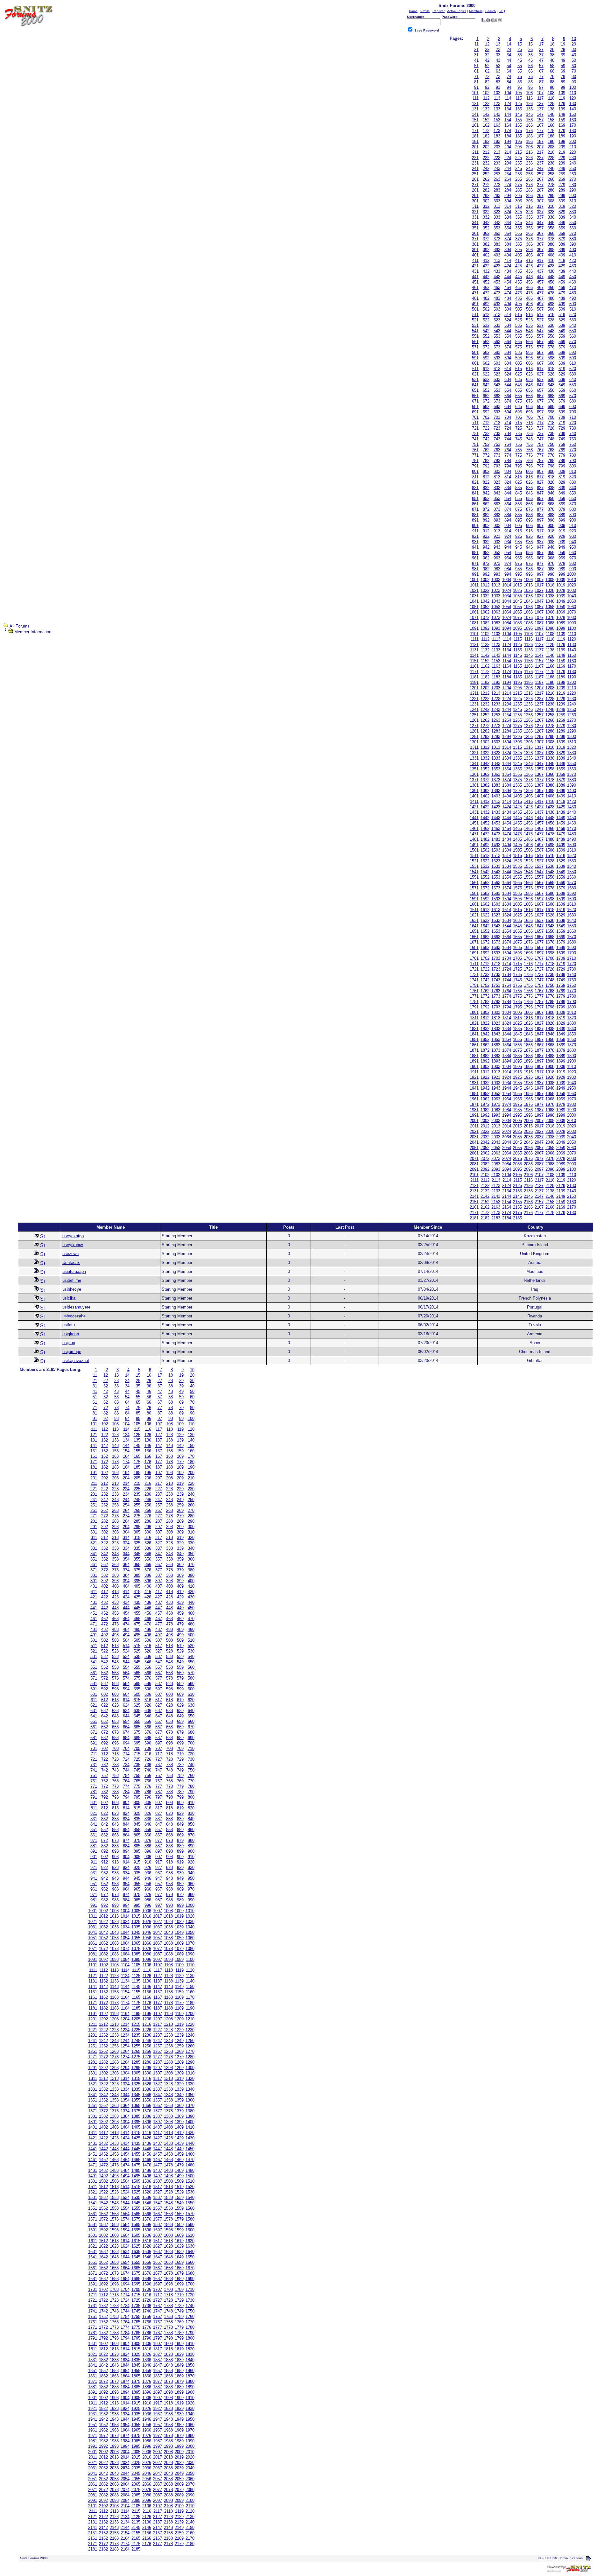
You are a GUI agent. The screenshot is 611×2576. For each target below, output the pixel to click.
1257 (539, 715)
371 (475, 239)
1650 (572, 926)
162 (486, 125)
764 (508, 450)
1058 (550, 607)
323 (497, 212)
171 (475, 131)
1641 (474, 926)
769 (562, 450)
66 (530, 71)
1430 (572, 807)
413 (497, 260)
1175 (518, 672)
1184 (507, 677)
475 (519, 293)
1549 (561, 872)
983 (497, 569)
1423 (496, 807)
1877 (539, 1050)
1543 (496, 872)
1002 (485, 580)
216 (529, 152)
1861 (474, 1045)
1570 (572, 883)
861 (475, 504)
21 (476, 49)
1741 (474, 980)
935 (519, 542)
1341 (474, 764)
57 (541, 66)
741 (475, 439)
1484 (507, 839)
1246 (528, 709)
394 (508, 250)
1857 (539, 1039)
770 (573, 450)
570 (573, 342)
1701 (474, 958)
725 (519, 428)
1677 (539, 942)
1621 (474, 915)
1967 (539, 1099)
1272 (485, 726)
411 (475, 260)
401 (475, 255)
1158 (550, 661)
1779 (561, 996)
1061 (474, 612)
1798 (550, 1007)
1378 (550, 780)
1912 (485, 1072)
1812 (485, 1018)
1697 (539, 953)
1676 (528, 942)
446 (529, 277)
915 (519, 531)
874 (508, 509)
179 (562, 131)
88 (552, 82)
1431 (474, 812)
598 (551, 358)
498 (551, 304)
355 (519, 228)
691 (475, 412)
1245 (517, 709)
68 (552, 71)
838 (551, 488)
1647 (539, 926)
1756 (528, 985)
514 (508, 315)
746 (529, 439)
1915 (517, 1072)
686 (529, 407)
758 (551, 444)
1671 (474, 942)
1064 (507, 612)
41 (476, 60)
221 (475, 158)
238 (551, 163)
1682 (485, 948)
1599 (561, 899)
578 (551, 347)
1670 (572, 937)
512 (486, 315)
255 (519, 174)
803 (497, 471)
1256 (528, 715)
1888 (550, 1056)
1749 (561, 980)
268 (551, 179)
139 (562, 109)
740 (573, 434)
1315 (517, 747)
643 (497, 385)
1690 (572, 948)
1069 (561, 612)
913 (497, 531)
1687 (539, 948)
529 (562, 320)
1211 (474, 693)
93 (498, 87)
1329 (561, 753)
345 (519, 223)
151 (475, 120)
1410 (572, 796)
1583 (496, 893)
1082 (485, 623)
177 (540, 131)
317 (540, 206)
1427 (539, 807)
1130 (572, 645)
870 (573, 504)
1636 (528, 920)
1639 (561, 920)
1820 (572, 1018)
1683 (496, 948)
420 (573, 260)
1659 (561, 931)
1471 (474, 834)
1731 (474, 975)
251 (475, 174)
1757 (539, 985)
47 (541, 60)
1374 (507, 780)
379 (562, 239)
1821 (474, 1023)
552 (486, 336)
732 (486, 434)
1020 (572, 585)
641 (475, 385)
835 (519, 488)
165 (519, 125)
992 (486, 574)
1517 (539, 856)
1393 (496, 791)
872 (486, 509)
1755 (517, 985)
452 (486, 282)
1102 (485, 634)
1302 (485, 742)
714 (508, 423)
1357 (539, 769)
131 (475, 109)
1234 (507, 704)
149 (562, 114)
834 (508, 488)
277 (540, 185)
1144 (507, 655)
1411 (474, 801)
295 (519, 196)
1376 (528, 780)
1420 (572, 801)
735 (519, 434)
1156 (528, 661)
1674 (507, 942)
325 (519, 212)
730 (573, 428)
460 (573, 282)
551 (475, 336)
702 (486, 417)
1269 (561, 720)
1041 (474, 601)
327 (540, 212)
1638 (550, 920)
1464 (507, 828)
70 (574, 71)
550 (573, 331)
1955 (517, 1094)
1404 (507, 796)
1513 (496, 856)
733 (497, 434)
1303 (496, 742)
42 (487, 60)
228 (551, 158)
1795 (517, 1007)
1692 (485, 953)
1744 (507, 980)
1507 (539, 850)
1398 (550, 791)
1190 (572, 677)
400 (573, 250)
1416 (528, 801)
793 (497, 466)
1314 (507, 747)
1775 (517, 996)
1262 (485, 720)
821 (475, 482)
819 (562, 477)
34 (509, 55)
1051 (474, 607)
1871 (474, 1050)
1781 (474, 1002)
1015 (517, 585)
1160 (572, 661)
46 (530, 60)
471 (475, 293)
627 (540, 374)
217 (540, 152)
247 (540, 168)
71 (476, 77)
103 (497, 93)
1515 (517, 856)
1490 (572, 839)
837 (540, 488)
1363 (496, 774)
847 (540, 493)
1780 (572, 996)
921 (475, 536)
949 (562, 547)
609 (562, 363)
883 (497, 515)
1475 (517, 834)
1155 (518, 661)
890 (573, 515)
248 (551, 168)
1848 (550, 1034)
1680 (572, 942)
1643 (496, 926)
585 (519, 352)
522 (486, 320)
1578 (550, 888)
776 (529, 455)
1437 (539, 812)
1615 (517, 910)
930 (573, 536)
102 (486, 93)
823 (497, 482)
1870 (572, 1045)
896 (529, 520)
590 (573, 352)
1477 (539, 834)
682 (486, 407)
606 (529, 363)
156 (529, 120)
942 (486, 547)
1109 (561, 634)
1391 (474, 791)
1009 (561, 580)
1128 (550, 645)
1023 (496, 590)
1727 (539, 969)
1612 (485, 910)
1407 (539, 796)
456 (529, 282)
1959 (561, 1094)
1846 (528, 1034)
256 (529, 174)
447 (540, 277)
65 (520, 71)
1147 (539, 655)
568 (551, 342)
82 (487, 82)
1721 (474, 969)
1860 (572, 1039)
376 (529, 239)
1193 (496, 682)
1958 (550, 1094)
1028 (550, 590)
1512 (485, 856)
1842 (485, 1034)
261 (475, 179)
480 (573, 293)
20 (574, 44)
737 (540, 434)
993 (497, 574)
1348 (550, 764)
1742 (485, 980)
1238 (550, 704)
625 (519, 374)
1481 (474, 839)
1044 (507, 601)
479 (562, 293)
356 (529, 228)
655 (519, 390)
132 (486, 109)
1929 (561, 1077)
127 (540, 104)
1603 (496, 904)
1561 (474, 883)
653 (497, 390)
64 (509, 71)
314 (508, 206)
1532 (485, 866)
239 (562, 163)
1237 (539, 704)
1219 (561, 693)
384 (508, 244)
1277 (539, 726)
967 (540, 558)
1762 (485, 991)
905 (519, 526)
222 (486, 158)
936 (529, 542)
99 (563, 87)
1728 (550, 969)
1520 (572, 856)
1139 (561, 650)
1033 (496, 596)
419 (562, 260)
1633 (496, 920)
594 (508, 358)
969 (562, 558)
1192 (485, 682)
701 (475, 417)
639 (562, 379)
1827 (539, 1023)
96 (530, 87)
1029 (561, 590)
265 (519, 179)
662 (486, 396)
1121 (474, 645)
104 (508, 93)
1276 (528, 726)
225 (519, 158)
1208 (550, 688)
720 (573, 423)
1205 (517, 688)
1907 (539, 1067)
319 (562, 206)
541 (475, 331)
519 (562, 315)
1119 (561, 639)
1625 (517, 915)
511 (475, 315)
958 (551, 553)
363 (497, 233)
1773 (496, 996)
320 (573, 206)
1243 (496, 709)
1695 (517, 953)
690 (573, 407)
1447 (539, 818)
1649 (561, 926)
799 (562, 466)
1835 (517, 1029)
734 (508, 434)
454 (508, 282)
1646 (528, 926)
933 (497, 542)
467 (540, 288)
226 (529, 158)
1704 (507, 958)
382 (486, 244)
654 (508, 390)
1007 (539, 580)
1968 (550, 1099)
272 (486, 185)
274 (508, 185)
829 (562, 482)
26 (530, 49)
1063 (496, 612)
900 (573, 520)
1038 (550, 596)
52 (487, 66)
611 (475, 369)
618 (551, 369)
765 (519, 450)
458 (551, 282)
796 (529, 466)
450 (573, 277)
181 (475, 136)
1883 (496, 1056)
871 (475, 509)
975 (519, 563)
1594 (507, 899)
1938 (550, 1083)
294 (508, 196)
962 (486, 558)
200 (573, 141)
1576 (528, 888)
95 (520, 87)
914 (508, 531)
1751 (474, 985)
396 (529, 250)
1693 (496, 953)
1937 (539, 1083)
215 (519, 152)
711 (475, 423)
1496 (528, 845)
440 (573, 271)
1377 (539, 780)
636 (529, 379)
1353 (496, 769)
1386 (528, 785)
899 (562, 520)
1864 (507, 1045)
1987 (539, 1110)
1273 (496, 726)
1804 (507, 1012)
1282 (485, 731)
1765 (517, 991)
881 (475, 515)
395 (519, 250)
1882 (485, 1056)
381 (475, 244)
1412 (485, 801)
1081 (474, 623)
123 (497, 104)
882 (486, 515)
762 (486, 450)
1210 (572, 688)
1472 (485, 834)
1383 (496, 785)
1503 (496, 850)
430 (573, 266)
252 (486, 174)
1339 (561, 758)
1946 (528, 1088)
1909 (561, 1067)
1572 (485, 888)
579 (562, 347)
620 (573, 369)
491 (475, 304)
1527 (539, 861)
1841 (474, 1034)
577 (540, 347)
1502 (485, 850)
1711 (474, 964)
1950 (572, 1088)
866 (529, 504)
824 (508, 482)
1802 (485, 1012)
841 (475, 493)
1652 (485, 931)
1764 (507, 991)
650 (573, 385)
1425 (517, 807)
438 (551, 271)
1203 (496, 688)
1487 (539, 839)
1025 (517, 590)
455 (519, 282)
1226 (528, 699)
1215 (517, 693)
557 (540, 336)
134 (508, 109)
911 (475, 531)
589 (562, 352)
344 (508, 223)
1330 (572, 753)
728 (551, 428)
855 (519, 498)
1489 (561, 839)
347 (540, 223)
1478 (550, 834)
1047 (539, 601)
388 (551, 244)
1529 (561, 861)
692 (486, 412)
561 (475, 342)
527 (540, 320)
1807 (539, 1012)
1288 (550, 731)
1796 (528, 1007)
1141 (474, 655)
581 (475, 352)
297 (540, 196)
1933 (496, 1083)
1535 (517, 866)
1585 (517, 893)
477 (540, 293)
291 (475, 196)
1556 (528, 877)
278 (551, 185)
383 (497, 244)
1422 (485, 807)
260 (573, 174)
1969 (561, 1099)
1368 (550, 774)
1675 (517, 942)
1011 (474, 585)
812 (486, 477)
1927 (539, 1077)
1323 (496, 753)
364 (508, 233)
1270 (572, 720)
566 (529, 342)
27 (541, 49)
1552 (485, 877)
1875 (517, 1050)
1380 (572, 780)
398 (551, 250)
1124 (507, 645)
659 (562, 390)
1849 (561, 1034)
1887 (539, 1056)
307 (540, 201)
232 (486, 163)
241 (475, 168)
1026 (528, 590)
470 (573, 288)
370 (573, 233)
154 (508, 120)
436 (529, 271)
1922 (485, 1077)
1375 (517, 780)
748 (551, 439)
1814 (507, 1018)
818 (551, 477)
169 (562, 125)
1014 (507, 585)
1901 (474, 1067)
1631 (474, 920)
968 (551, 558)
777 (540, 455)
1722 (485, 969)
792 (486, 466)
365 (519, 233)
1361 (474, 774)
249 (562, 168)
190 (573, 136)
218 (551, 152)
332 (486, 217)
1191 (474, 682)
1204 (507, 688)
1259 (561, 715)
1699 (561, 953)
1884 (507, 1056)
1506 (528, 850)
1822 (485, 1023)
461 (475, 288)
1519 (561, 856)
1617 (539, 910)
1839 (561, 1029)
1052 (485, 607)
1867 (539, 1045)
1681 (474, 948)
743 (497, 439)
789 (562, 461)
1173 (496, 672)
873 (497, 509)
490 (573, 298)
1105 (518, 634)
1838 (550, 1029)
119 (562, 98)
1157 (539, 661)
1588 (550, 893)
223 (497, 158)
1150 (572, 655)
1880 (572, 1050)
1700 (572, 953)
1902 (485, 1067)
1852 (485, 1039)
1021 (474, 590)
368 (551, 233)
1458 (550, 823)
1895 (517, 1061)
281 (475, 190)
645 (519, 385)
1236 (528, 704)
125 (519, 104)
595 (519, 358)
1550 (572, 872)
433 (497, 271)
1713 (496, 964)
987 (540, 569)
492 (486, 304)
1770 (572, 991)
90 (574, 82)
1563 (496, 883)
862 (486, 504)
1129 (561, 645)
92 (487, 87)
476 (529, 293)
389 (562, 244)
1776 (528, 996)
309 (562, 201)
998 (551, 574)
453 (497, 282)
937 (540, 542)
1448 (550, 818)
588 (551, 352)
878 (551, 509)
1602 (485, 904)
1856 (528, 1039)
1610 (572, 904)
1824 (507, 1023)
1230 (572, 699)
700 (573, 412)
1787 (539, 1002)
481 (475, 298)
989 (562, 569)
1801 (474, 1012)
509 (562, 309)
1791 (474, 1007)
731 (475, 434)
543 (497, 331)
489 (562, 298)
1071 (474, 618)
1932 (485, 1083)
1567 (539, 883)
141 (475, 114)
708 (551, 417)
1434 (507, 812)
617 (540, 369)
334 (508, 217)
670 (573, 396)
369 (562, 233)
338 (551, 217)
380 (573, 239)
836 (529, 488)
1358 (550, 769)
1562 (485, 883)
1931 (474, 1083)
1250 (572, 709)
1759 (561, 985)
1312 (485, 747)
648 (551, 385)
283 (497, 190)
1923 (496, 1077)
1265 (517, 720)
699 (562, 412)
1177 (539, 672)
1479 (561, 834)
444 (508, 277)
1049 (561, 601)
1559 (561, 877)
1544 (507, 872)
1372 (485, 780)
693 (497, 412)
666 (529, 396)
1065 (517, 612)
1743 (496, 980)
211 (475, 152)
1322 (485, 753)
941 (475, 547)
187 (540, 136)
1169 (561, 666)
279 (562, 185)
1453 (496, 823)
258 (551, 174)
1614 (507, 910)
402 (486, 255)
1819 (561, 1018)
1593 (496, 899)
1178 (550, 672)
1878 (550, 1050)
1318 (550, 747)
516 (529, 315)
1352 (485, 769)
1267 (539, 720)
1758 (550, 985)
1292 (485, 737)
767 (540, 450)
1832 (485, 1029)
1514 (507, 856)
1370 (572, 774)
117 (540, 98)
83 (498, 82)
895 (519, 520)
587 (540, 352)
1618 (550, 910)
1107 (539, 634)
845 (519, 493)
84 (509, 82)
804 (508, 471)
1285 (517, 731)
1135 (518, 650)
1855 (517, 1039)
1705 (517, 958)
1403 (496, 796)
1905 (517, 1067)
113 (497, 98)
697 (540, 412)
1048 (550, 601)
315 (519, 206)
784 (508, 461)
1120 (572, 639)
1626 (528, 915)
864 (508, 504)
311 (475, 206)
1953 (496, 1094)
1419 (561, 801)
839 (562, 488)
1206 (528, 688)
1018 (550, 585)
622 (486, 374)
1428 (550, 807)
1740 (572, 975)
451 (475, 282)
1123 (496, 645)
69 (563, 71)
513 (497, 315)
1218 (550, 693)
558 (551, 336)
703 (497, 417)
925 (519, 536)
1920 (572, 1072)
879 (562, 509)
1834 (507, 1029)
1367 (539, 774)
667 (540, 396)
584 (508, 352)
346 (529, 223)
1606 (528, 904)
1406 (528, 796)
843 (497, 493)
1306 (528, 742)
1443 (496, 818)
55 (520, 66)
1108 (550, 634)
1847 (539, 1034)
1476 (528, 834)
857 (540, 498)
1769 (561, 991)
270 (573, 179)
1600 (572, 899)
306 (529, 201)
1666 (528, 937)
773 (497, 455)
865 (519, 504)
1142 (485, 655)
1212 (485, 693)
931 (475, 542)
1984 (507, 1110)
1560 (572, 877)
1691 (474, 953)
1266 (528, 720)
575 (519, 347)
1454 (507, 823)
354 (508, 228)
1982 (485, 1110)
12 (487, 44)
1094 (507, 628)
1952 (485, 1094)
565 (519, 342)
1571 (474, 888)
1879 (561, 1050)
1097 (539, 628)
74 (509, 77)
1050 (572, 601)
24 (509, 49)
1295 (517, 737)
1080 (572, 618)
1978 (550, 1104)
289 (562, 190)
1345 (517, 764)
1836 (528, 1029)
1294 (507, 737)
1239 (561, 704)
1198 (550, 682)
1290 (572, 731)
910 (573, 526)
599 (562, 358)
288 (551, 190)
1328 (550, 753)
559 (562, 336)
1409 (561, 796)
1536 (528, 866)
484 (508, 298)
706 (529, 417)
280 (573, 185)
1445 (517, 818)
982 (486, 569)
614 (508, 369)
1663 (496, 937)
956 (529, 553)
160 (573, 120)
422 (486, 266)
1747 (539, 980)
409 (562, 255)
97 (541, 87)
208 (551, 147)
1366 (528, 774)
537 (540, 325)
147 (540, 114)
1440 (572, 812)
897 (540, 520)
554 (508, 336)
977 (540, 563)
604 (508, 363)
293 (497, 196)
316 (529, 206)
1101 (474, 634)
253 (497, 174)
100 (573, 87)
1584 (507, 893)
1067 (539, 612)
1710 (572, 958)
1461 (474, 828)
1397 (539, 791)
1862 (485, 1045)
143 (497, 114)
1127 (539, 645)
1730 (572, 969)
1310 (572, 742)
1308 (550, 742)
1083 (496, 623)
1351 (474, 769)
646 (529, 385)
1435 (517, 812)
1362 (485, 774)
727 (540, 428)
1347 (539, 764)
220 (573, 152)
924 (508, 536)
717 (540, 423)
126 (529, 104)
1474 (507, 834)
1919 (561, 1072)
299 (562, 196)
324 (508, 212)
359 (562, 228)
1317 (539, 747)
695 (519, 412)
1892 (485, 1061)
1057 (539, 607)
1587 (539, 893)
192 (486, 141)
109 (562, 93)
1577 (539, 888)
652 (486, 390)
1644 (507, 926)
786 (529, 461)
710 (573, 417)
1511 (474, 856)
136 (529, 109)
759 (562, 444)
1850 (572, 1034)
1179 (561, 672)
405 (519, 255)
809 (562, 471)
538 (551, 325)
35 (520, 55)
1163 (496, 666)
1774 (507, 996)
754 (508, 444)
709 (562, 417)
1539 (561, 866)
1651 (474, 931)
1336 (528, 758)
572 (486, 347)
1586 (528, 893)
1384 (507, 785)
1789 (561, 1002)
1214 (507, 693)
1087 (539, 623)
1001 (474, 580)
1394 (507, 791)
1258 (550, 715)
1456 (528, 823)
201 (475, 147)
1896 (528, 1061)
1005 (517, 580)
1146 (528, 655)
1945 (517, 1088)
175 (519, 131)
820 (573, 477)
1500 (572, 845)
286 (529, 190)
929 (562, 536)
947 (540, 547)
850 (573, 493)
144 (508, 114)
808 (551, 471)
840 (573, 488)
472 (486, 293)
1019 (561, 585)
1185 (518, 677)
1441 (474, 818)
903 (497, 526)
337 (540, 217)
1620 (572, 910)
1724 (507, 969)
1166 (528, 666)
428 (551, 266)
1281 (474, 731)
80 (574, 77)
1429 (561, 807)
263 (497, 179)
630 (573, 374)
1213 (496, 693)
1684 (507, 948)
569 (562, 342)
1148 (550, 655)
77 (541, 77)
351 (475, 228)
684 (508, 407)
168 (551, 125)
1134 (507, 650)
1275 (517, 726)
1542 (485, 872)
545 (519, 331)
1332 (485, 758)
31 (476, 55)
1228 (550, 699)
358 (551, 228)
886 (529, 515)
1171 (474, 672)
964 (508, 558)
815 (519, 477)
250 (573, 168)
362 (486, 233)
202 (486, 147)
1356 (528, 769)
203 (497, 147)
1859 (561, 1039)
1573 (496, 888)
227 (540, 158)
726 (529, 428)
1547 (539, 872)
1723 (496, 969)
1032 (485, 596)
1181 (474, 677)
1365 (517, 774)
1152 (485, 661)
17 (541, 44)
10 (574, 39)
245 (519, 168)
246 (529, 168)
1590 (572, 893)
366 (529, 233)
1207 (539, 688)
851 (475, 498)
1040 (572, 596)
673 (497, 401)
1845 (517, 1034)
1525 (517, 861)
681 (475, 407)
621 (475, 374)
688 (551, 407)
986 (529, 569)
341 (475, 223)
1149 (561, 655)
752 (486, 444)
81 (476, 82)
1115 (518, 639)
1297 (539, 737)
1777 (539, 996)
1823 (496, 1023)
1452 (485, 823)
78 (552, 77)
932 (486, 542)
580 (573, 347)
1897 (539, 1061)
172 (486, 131)
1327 (539, 753)
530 (573, 320)
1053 (496, 607)
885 (519, 515)
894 (508, 520)
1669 (561, 937)
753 (497, 444)
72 (487, 77)
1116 (529, 639)
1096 (528, 628)
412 (486, 260)
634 (508, 379)
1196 (528, 682)
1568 (550, 883)
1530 (572, 861)
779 (562, 455)
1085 (517, 623)
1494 (507, 845)
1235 (517, 704)
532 (486, 325)
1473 (496, 834)
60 (574, 66)
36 (530, 55)
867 (540, 504)
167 (540, 125)
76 (530, 77)
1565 (517, 883)
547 (540, 331)
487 (540, 298)
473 (497, 293)
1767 (539, 991)
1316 (528, 747)
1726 (528, 969)
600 (573, 358)
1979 (561, 1104)
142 (486, 114)
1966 (528, 1099)
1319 (561, 747)
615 (519, 369)
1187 (539, 677)
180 (573, 131)
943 (497, 547)
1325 (517, 753)
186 (529, 136)
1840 (572, 1029)
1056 (528, 607)
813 (497, 477)
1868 (550, 1045)
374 (508, 239)
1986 (528, 1110)
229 (562, 158)
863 (497, 504)
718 (551, 423)
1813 (496, 1018)
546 (529, 331)
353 (497, 228)
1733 (496, 975)
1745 (517, 980)
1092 (485, 628)
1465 (517, 828)
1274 (507, 726)
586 (529, 352)
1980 (572, 1104)
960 (573, 553)
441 (475, 277)
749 (562, 439)
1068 (550, 612)
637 (540, 379)
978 (551, 563)
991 (475, 574)
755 (519, 444)
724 (508, 428)
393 (497, 250)
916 (529, 531)
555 (519, 336)
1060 (572, 607)
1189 (561, 677)
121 (475, 104)
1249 (561, 709)
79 (563, 77)
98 (552, 87)
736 (529, 434)
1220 (572, 693)
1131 (474, 650)
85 (520, 82)
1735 (517, 975)
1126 (528, 645)
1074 (507, 618)
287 (540, 190)
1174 (507, 672)
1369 (561, 774)
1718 (550, 964)
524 (508, 320)
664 (508, 396)
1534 (507, 866)
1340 (572, 758)
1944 (507, 1088)
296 (529, 196)
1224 (507, 699)
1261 (474, 720)
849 (562, 493)
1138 (550, 650)
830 (573, 482)
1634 (507, 920)
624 (508, 374)
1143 (496, 655)
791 (475, 466)
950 (573, 547)
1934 (507, 1083)
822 (486, 482)
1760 (572, 985)
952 (486, 553)
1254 (507, 715)
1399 (561, 791)
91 (476, 87)
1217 (539, 693)
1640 (572, 920)
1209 (561, 688)
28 (552, 49)
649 (562, 385)
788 (551, 461)
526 (529, 320)
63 (498, 71)
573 (497, 347)
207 (540, 147)
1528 (550, 861)
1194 (507, 682)
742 (486, 439)
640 (573, 379)
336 (529, 217)
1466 (528, 828)
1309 (561, 742)
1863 (496, 1045)
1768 (550, 991)
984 (508, 569)
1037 (539, 596)
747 (540, 439)
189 (562, 136)
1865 (517, 1045)
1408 (550, 796)
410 (573, 255)
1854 (507, 1039)
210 (573, 147)
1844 (507, 1034)
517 (540, 315)
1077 (539, 618)
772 (486, 455)
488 (551, 298)
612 (486, 369)
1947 (539, 1088)
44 (509, 60)
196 (529, 141)
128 (551, 104)
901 (475, 526)
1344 (507, 764)
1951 (474, 1094)
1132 (485, 650)
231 (475, 163)
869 (562, 504)
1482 (485, 839)
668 (551, 396)
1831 (474, 1029)
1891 (474, 1061)
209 (562, 147)
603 (497, 363)
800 (573, 466)
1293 (496, 737)
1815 (517, 1018)
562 (486, 342)
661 (475, 396)
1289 (561, 731)
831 (475, 488)
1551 (474, 877)
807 (540, 471)
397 (540, 250)
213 (497, 152)
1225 (517, 699)
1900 (572, 1061)
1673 (496, 942)
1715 (517, 964)
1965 (517, 1099)
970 (573, 558)
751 (475, 444)
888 (551, 515)
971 (475, 563)
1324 (507, 753)
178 (551, 131)
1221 (474, 699)
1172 (485, 672)
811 (475, 477)
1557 (539, 877)
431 (475, 271)
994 (508, 574)
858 (551, 498)
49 (563, 60)
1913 (496, 1072)
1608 (550, 904)
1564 (507, 883)
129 (562, 104)
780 (573, 455)
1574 (507, 888)
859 (562, 498)
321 (475, 212)
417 (540, 260)
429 (562, 266)
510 (573, 309)
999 (562, 574)
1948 (550, 1088)
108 (551, 93)
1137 (539, 650)
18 (552, 44)
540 (573, 325)
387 (540, 244)
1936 (528, 1083)
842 (486, 493)
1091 (474, 628)
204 (508, 147)
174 (508, 131)
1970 (572, 1099)
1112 (485, 639)
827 (540, 482)
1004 (507, 580)
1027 (539, 590)
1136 (528, 650)
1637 (539, 920)
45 (520, 60)
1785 (517, 1002)
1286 (528, 731)
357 (540, 228)
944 (508, 547)
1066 (528, 612)
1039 (561, 596)
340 (573, 217)
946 (529, 547)
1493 (496, 845)
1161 (474, 666)
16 (530, 44)
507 (540, 309)
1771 (474, 996)
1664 (507, 937)
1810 (572, 1012)
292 (486, 196)
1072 (485, 618)
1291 (474, 737)
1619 (561, 910)
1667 (539, 937)
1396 (528, 791)
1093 (496, 628)
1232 (485, 704)
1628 (550, 915)
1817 (539, 1018)
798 (551, 466)
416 (529, 260)
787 (540, 461)
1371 (474, 780)
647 (540, 385)
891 (475, 520)
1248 (550, 709)
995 (519, 574)
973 (497, 563)
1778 (550, 996)
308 (551, 201)
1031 (474, 596)
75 (520, 77)
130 (573, 104)
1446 (528, 818)
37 (541, 55)
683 (497, 407)
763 (497, 450)
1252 (485, 715)
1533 (496, 866)
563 (497, 342)
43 (498, 60)
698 (551, 412)
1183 (496, 677)
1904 (507, 1067)
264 (508, 179)
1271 (474, 726)
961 (475, 558)
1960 (572, 1094)
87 (541, 82)
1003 (496, 580)
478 (551, 293)
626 (529, 374)
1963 (496, 1099)
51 (476, 66)
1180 (572, 672)
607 (540, 363)
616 (529, 369)
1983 (496, 1110)
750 (573, 439)
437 (540, 271)
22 (487, 49)
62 (487, 71)
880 (573, 509)
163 (497, 125)
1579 (561, 888)
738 (551, 434)
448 (551, 277)
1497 (539, 845)
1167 (539, 666)
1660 (572, 931)
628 (551, 374)
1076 (528, 618)
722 (486, 428)
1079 (561, 618)
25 (520, 49)
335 (519, 217)
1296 (528, 737)
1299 (561, 737)
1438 (550, 812)
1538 (550, 866)
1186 (528, 677)
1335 (517, 758)
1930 (572, 1077)
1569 (561, 883)
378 (551, 239)
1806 (528, 1012)
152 (486, 120)
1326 (528, 753)
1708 (550, 958)
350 (573, 223)
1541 (474, 872)
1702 (485, 958)
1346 (528, 764)
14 (509, 44)
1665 (517, 937)
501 (475, 309)
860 (573, 498)
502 (486, 309)
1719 (561, 964)
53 (498, 66)
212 (486, 152)
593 (497, 358)
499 (562, 304)
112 (486, 98)
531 (475, 325)
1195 (518, 682)
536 (529, 325)
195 (519, 141)
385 (519, 244)
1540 (572, 866)
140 (573, 109)
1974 (507, 1104)
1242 (485, 709)
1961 (474, 1099)
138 (551, 109)
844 (508, 493)
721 (475, 428)
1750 (572, 980)
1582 (485, 893)
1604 (507, 904)
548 (551, 331)
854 (508, 498)
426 (529, 266)
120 (573, 98)
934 (508, 542)
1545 (517, 872)
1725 (517, 969)
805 (519, 471)
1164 (507, 666)
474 (508, 293)
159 (562, 120)
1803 (496, 1012)
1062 (485, 612)
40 (574, 55)
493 (497, 304)
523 (497, 320)
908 (551, 526)
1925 (517, 1077)
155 (519, 120)
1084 (507, 623)
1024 (507, 590)
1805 (517, 1012)
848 (551, 493)
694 (508, 412)
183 (497, 136)
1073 (496, 618)
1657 (539, 931)
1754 (507, 985)
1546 (528, 872)
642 (486, 385)
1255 (517, 715)
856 (529, 498)
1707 (539, 958)
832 (486, 488)
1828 (550, 1023)
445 (519, 277)
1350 (572, 764)
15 (520, 44)
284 (508, 190)
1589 (561, 893)
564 (508, 342)
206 (529, 147)
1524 (507, 861)
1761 (474, 991)
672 (486, 401)
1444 (507, 818)
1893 (496, 1061)
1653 (496, 931)
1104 (507, 634)
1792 (485, 1007)
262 (486, 179)
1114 (507, 639)
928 (551, 536)
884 (508, 515)
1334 (507, 758)
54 (509, 66)
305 (519, 201)
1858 (550, 1039)
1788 (550, 1002)
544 (508, 331)
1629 (561, 915)
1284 (507, 731)
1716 (528, 964)
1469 (561, 828)
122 (486, 104)
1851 (474, 1039)
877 (540, 509)
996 (529, 574)
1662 (485, 937)
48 (552, 60)
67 (541, 71)
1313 (496, 747)
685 (519, 407)
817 (540, 477)
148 (551, 114)
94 (509, 87)
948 (551, 547)
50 (574, 60)
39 (563, 55)
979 (562, 563)
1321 (474, 753)
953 (497, 553)
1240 (572, 704)
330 (573, 212)
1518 (550, 856)
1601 (474, 904)
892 (486, 520)
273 (497, 185)
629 (562, 374)
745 (519, 439)
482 (486, 298)
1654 (507, 931)
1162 (485, 666)
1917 (539, 1072)
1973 (496, 1104)
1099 (561, 628)
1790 (572, 1002)
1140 (572, 650)
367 (540, 233)
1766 (528, 991)
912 (486, 531)
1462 (485, 828)
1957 (539, 1094)
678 (551, 401)
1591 (474, 899)
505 (519, 309)
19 (563, 44)
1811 (474, 1018)
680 (573, 401)
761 (475, 450)
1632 (485, 920)
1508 (550, 850)
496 (529, 304)
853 (497, 498)
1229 (561, 699)
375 (519, 239)
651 (475, 390)
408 (551, 255)
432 (486, 271)
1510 (572, 850)
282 (486, 190)
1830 (572, 1023)
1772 (485, 996)
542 (486, 331)
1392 (485, 791)
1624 (507, 915)
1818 (550, 1018)
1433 (496, 812)
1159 (561, 661)
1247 (539, 709)
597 (540, 358)
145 (519, 114)
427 (540, 266)
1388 (550, 785)
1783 (496, 1002)
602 (486, 363)
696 (529, 412)
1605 (517, 904)
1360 (572, 769)
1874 (507, 1050)
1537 (539, 866)
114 (508, 98)
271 (475, 185)
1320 (572, 747)
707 (540, 417)
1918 (550, 1072)
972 (486, 563)
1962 (485, 1099)
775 (519, 455)
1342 (485, 764)
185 (519, 136)
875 (519, 509)
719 (562, 423)
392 (486, 250)
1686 (528, 948)
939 (562, 542)
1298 (550, 737)
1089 (561, 623)
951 (475, 553)
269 (562, 179)
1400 (572, 791)
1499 (561, 845)
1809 (561, 1012)
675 (519, 401)
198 (551, 141)
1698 (550, 953)
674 (508, 401)
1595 (517, 899)
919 (562, 531)
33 (498, 55)
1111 (475, 639)
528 (551, 320)
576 (529, 347)
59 (563, 66)
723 (497, 428)
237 (540, 163)
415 (519, 260)
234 (508, 163)
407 (540, 255)
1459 (561, 823)
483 (497, 298)
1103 (496, 634)
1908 (550, 1067)
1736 (528, 975)
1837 (539, 1029)
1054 (507, 607)
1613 (496, 910)
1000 (572, 574)
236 (529, 163)
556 (529, 336)
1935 (517, 1083)
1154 (507, 661)
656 (529, 390)
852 (486, 498)
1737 (539, 975)
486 (529, 298)
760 (573, 444)
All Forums (20, 626)
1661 (474, 937)
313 (497, 206)
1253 (496, 715)
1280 (572, 726)
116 (530, 98)
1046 (528, 601)
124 (508, 104)
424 (508, 266)
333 (497, 217)
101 (475, 93)
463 (497, 288)
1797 (539, 1007)
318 (551, 206)
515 (519, 315)
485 (519, 298)
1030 (572, 590)
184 (508, 136)
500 (573, 304)
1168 (550, 666)
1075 (517, 618)
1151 (474, 661)
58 (552, 66)
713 (497, 423)
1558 (550, 877)
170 (573, 125)
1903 (496, 1067)
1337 (539, 758)
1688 (550, 948)
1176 (528, 672)
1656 (528, 931)
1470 (572, 828)
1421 (474, 807)
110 (573, 93)
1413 (496, 801)
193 (497, 141)
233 (497, 163)
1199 (561, 682)
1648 (550, 926)
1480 (572, 834)
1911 (474, 1072)
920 (573, 531)
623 (497, 374)
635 (519, 379)
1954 (507, 1094)
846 (529, 493)
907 (540, 526)
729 (562, 428)
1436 (528, 812)
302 (486, 201)
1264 (507, 720)
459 (562, 282)
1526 (528, 861)
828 (551, 482)
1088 (550, 623)
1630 (572, 915)
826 (529, 482)
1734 (507, 975)
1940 (572, 1083)
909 (562, 526)
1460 (572, 823)
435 (519, 271)
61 (476, 71)
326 (529, 212)
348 (551, 223)
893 (497, 520)
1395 (517, 791)
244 (508, 168)
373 (497, 239)
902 (486, 526)
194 (508, 141)
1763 (496, 991)
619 (562, 369)
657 (540, 390)
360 (573, 228)
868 (551, 504)
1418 (550, 801)
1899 (561, 1061)
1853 (496, 1039)
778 (551, 455)
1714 (507, 964)
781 (475, 461)
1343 (496, 764)
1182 (485, 677)
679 (562, 401)
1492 (485, 845)
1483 (496, 839)
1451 (474, 823)
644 (508, 385)
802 (486, 471)
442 (486, 277)
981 (475, 569)
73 (498, 77)
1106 (528, 634)
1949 (561, 1088)
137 (540, 109)
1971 (474, 1104)
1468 (550, 828)
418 (551, 260)
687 (540, 407)
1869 (561, 1045)
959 (562, 553)
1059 (561, 607)
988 (551, 569)
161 (475, 125)
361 (475, 233)
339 (562, 217)
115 (519, 98)
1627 (539, 915)
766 (529, 450)
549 (562, 331)
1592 (485, 899)
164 (508, 125)
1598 (550, 899)
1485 (517, 839)
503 (497, 309)
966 (529, 558)
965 (519, 558)
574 (508, 347)
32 (487, 55)
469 (562, 288)
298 (551, 196)
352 (486, 228)
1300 (572, 737)
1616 (528, 910)
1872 (485, 1050)
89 (563, 82)
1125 (518, 645)
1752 (485, 985)
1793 (496, 1007)
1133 (496, 650)
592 (486, 358)
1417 (539, 801)
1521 (474, 861)
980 (573, 563)
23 (498, 49)
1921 (474, 1077)
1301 (474, 742)
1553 (496, 877)
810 (573, 471)
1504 (507, 850)
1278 (550, 726)
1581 (474, 893)
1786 (528, 1002)
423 (497, 266)
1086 (528, 623)
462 (486, 288)
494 (508, 304)
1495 (517, 845)
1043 (496, 601)
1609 (561, 904)
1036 (528, 596)
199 (562, 141)
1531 (474, 866)
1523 (496, 861)
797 (540, 466)
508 (551, 309)
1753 (496, 985)
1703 (496, 958)
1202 (485, 688)
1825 (517, 1023)
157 (540, 120)
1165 (518, 666)
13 (498, 44)
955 (519, 553)
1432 (485, 812)
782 (486, 461)
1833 (496, 1029)
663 (497, 396)
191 (475, 141)
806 (529, 471)
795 (519, 466)
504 (508, 309)
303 (497, 201)
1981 (474, 1110)
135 (519, 109)
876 (529, 509)
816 (529, 477)
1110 (572, 634)
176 (529, 131)
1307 (539, 742)
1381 (474, 785)
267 (540, 179)
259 (562, 174)
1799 (561, 1007)
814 (508, 477)
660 (573, 390)
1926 (528, 1077)
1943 (496, 1088)
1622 (485, 915)
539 (562, 325)
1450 (572, 818)
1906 (528, 1067)
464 (508, 288)
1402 (485, 796)
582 (486, 352)
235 (519, 163)
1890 (572, 1056)
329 (562, 212)
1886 (528, 1056)
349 (562, 223)
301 (475, 201)
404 (508, 255)
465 (519, 288)
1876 (528, 1050)
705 (519, 417)
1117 (539, 639)
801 (475, 471)
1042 (485, 601)
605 (519, 363)
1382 (485, 785)
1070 (572, 612)
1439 (561, 812)
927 (540, 536)
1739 (561, 975)
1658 (550, 931)
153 (497, 120)
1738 (550, 975)
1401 (474, 796)
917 (540, 531)
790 (573, 461)
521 (475, 320)
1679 (561, 942)
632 (486, 379)
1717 (539, 964)
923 (497, 536)
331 (475, 217)
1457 (539, 823)
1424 (507, 807)
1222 (485, 699)
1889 (561, 1056)
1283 (496, 731)
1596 (528, 899)
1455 (517, 823)
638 (551, 379)
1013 (496, 585)
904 (508, 526)
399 (562, 250)
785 (519, 461)
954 (508, 553)
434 (508, 271)
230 (573, 158)
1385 (517, 785)
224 (508, 158)
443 (497, 277)
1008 (550, 580)
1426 (528, 807)
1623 (496, 915)
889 (562, 515)
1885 (517, 1056)
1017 (539, 585)
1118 (550, 639)
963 (497, 558)
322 (486, 212)
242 (486, 168)
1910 (572, 1067)
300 (573, 196)
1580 (572, 888)
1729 (561, 969)
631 (475, 379)
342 (486, 223)
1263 (496, 720)
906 (529, 526)
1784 (507, 1002)
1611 (474, 910)
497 (540, 304)
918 (551, 531)
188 (551, 136)
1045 (517, 601)
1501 (474, 850)
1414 (507, 801)
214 (508, 152)
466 (529, 288)
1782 (485, 1002)
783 (497, 461)
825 (519, 482)
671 (475, 401)
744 (508, 439)
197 (540, 141)
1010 (572, 580)
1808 (550, 1012)
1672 (485, 942)
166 (529, 125)
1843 (496, 1034)
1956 (528, 1094)
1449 (561, 818)
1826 (528, 1023)
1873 (496, 1050)
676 (529, 401)
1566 (528, 883)
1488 (550, 839)
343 (497, 223)
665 (519, 396)
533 (497, 325)
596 (529, 358)
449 (562, 277)
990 (573, 569)
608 (551, 363)
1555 (517, 877)
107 (540, 93)
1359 (561, 769)
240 (573, 163)
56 (530, 66)
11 (477, 44)
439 (562, 271)
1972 (485, 1104)
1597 (539, 899)
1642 (485, 926)
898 (551, 520)
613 (497, 369)
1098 (550, 628)
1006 (528, 580)
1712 (485, 964)
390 (573, 244)
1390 (572, 785)
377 (540, 239)
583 (497, 352)
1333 (496, 758)
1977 (539, 1104)
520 (573, 315)
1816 (528, 1018)
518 (551, 315)
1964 (507, 1099)
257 (540, 174)
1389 (561, 785)
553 (497, 336)
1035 (517, 596)
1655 (517, 931)
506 (529, 309)
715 (519, 423)
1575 (517, 888)
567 (540, 342)
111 (476, 98)
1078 (550, 618)
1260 (572, 715)
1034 (507, 596)
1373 (496, 780)
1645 (517, 926)
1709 (561, 958)
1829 (561, 1023)
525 (519, 320)
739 (562, 434)
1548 (550, 872)
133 (497, 109)
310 (573, 201)
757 (540, 444)
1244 (507, 709)
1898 (550, 1061)
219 (562, 152)
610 (573, 363)
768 (551, 450)
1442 (485, 818)
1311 (474, 747)
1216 (528, 693)
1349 (561, 764)
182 (486, 136)
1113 (496, 639)
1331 (474, 758)
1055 (517, 607)
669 (562, 396)
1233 (496, 704)
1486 (528, 839)
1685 (517, 948)
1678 (550, 942)
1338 (550, 758)
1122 (485, 645)
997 (540, 574)
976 (529, 563)
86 (530, 82)
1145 (518, 655)
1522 (485, 861)
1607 (539, 904)
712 (486, 423)
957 (540, 553)
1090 (572, 623)
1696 (528, 953)
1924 (507, 1077)
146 (529, 114)
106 (529, 93)
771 (475, 455)
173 (497, 131)
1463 (496, 828)
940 (573, 542)
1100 (572, 628)
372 (486, 239)
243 (497, 168)
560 (573, 336)
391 (475, 250)
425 (519, 266)
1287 (539, 731)
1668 (550, 937)
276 (529, 185)
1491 (474, 845)
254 (508, 174)
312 (486, 206)
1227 (539, 699)
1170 (572, 666)
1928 (550, 1077)
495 (519, 304)
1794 (507, 1007)
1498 (550, 845)
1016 (528, 585)
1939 (561, 1083)
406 (529, 255)
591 (475, 358)
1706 (528, 958)
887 (540, 515)
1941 (474, 1088)
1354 (507, 769)
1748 (550, 980)
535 (519, 325)
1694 (507, 953)
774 (508, 455)
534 (508, 325)
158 (551, 120)
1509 (561, 850)
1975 (517, 1104)
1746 (528, 980)
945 (519, 547)
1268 (550, 720)
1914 (507, 1072)
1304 (507, 742)
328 (551, 212)
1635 (517, 920)
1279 (561, 726)
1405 (517, 796)
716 (529, 423)
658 (551, 390)
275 (519, 185)
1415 (517, 801)
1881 (474, 1056)
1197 (539, 682)
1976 (528, 1104)
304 (508, 201)
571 (475, 347)
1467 (539, 828)
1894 (507, 1061)
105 (519, 93)
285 (519, 190)
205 (519, 147)
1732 (485, 975)
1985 (517, 1110)
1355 (517, 769)
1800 (572, 1007)
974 (508, 563)
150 (573, 114)
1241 (474, 709)
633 (497, 379)
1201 (474, 688)
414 (508, 260)
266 (529, 179)
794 (508, 466)
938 (551, 542)
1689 (561, 948)
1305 (517, 742)
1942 (485, 1088)
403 (497, 255)
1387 (539, 785)
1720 (572, 964)
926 (529, 536)
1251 (474, 715)
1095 (517, 628)
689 (562, 407)
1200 (572, 682)
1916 (528, 1072)
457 (540, 282)
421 (475, 266)
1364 (507, 774)
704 (508, 417)
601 (475, 363)
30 (574, 49)
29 (563, 49)
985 (519, 569)
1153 (496, 661)
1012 (485, 585)
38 (552, 55)
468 (551, 288)
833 (497, 488)
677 (540, 401)
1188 (550, 677)
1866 (528, 1045)
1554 (507, 877)
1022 (485, 590)
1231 (474, 704)
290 (573, 190)
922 (486, 536)
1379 (561, 780)
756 (529, 444)
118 (551, 98)
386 (529, 244)
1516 (528, 856)
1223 (496, 699)
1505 (517, 850)
